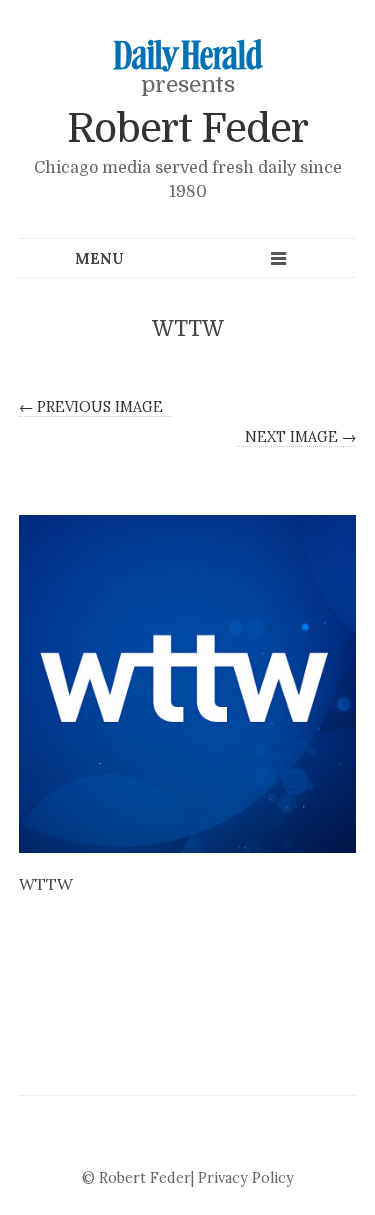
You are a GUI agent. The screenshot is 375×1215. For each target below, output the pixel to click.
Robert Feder (187, 129)
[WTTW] (188, 684)
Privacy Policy (246, 1178)
